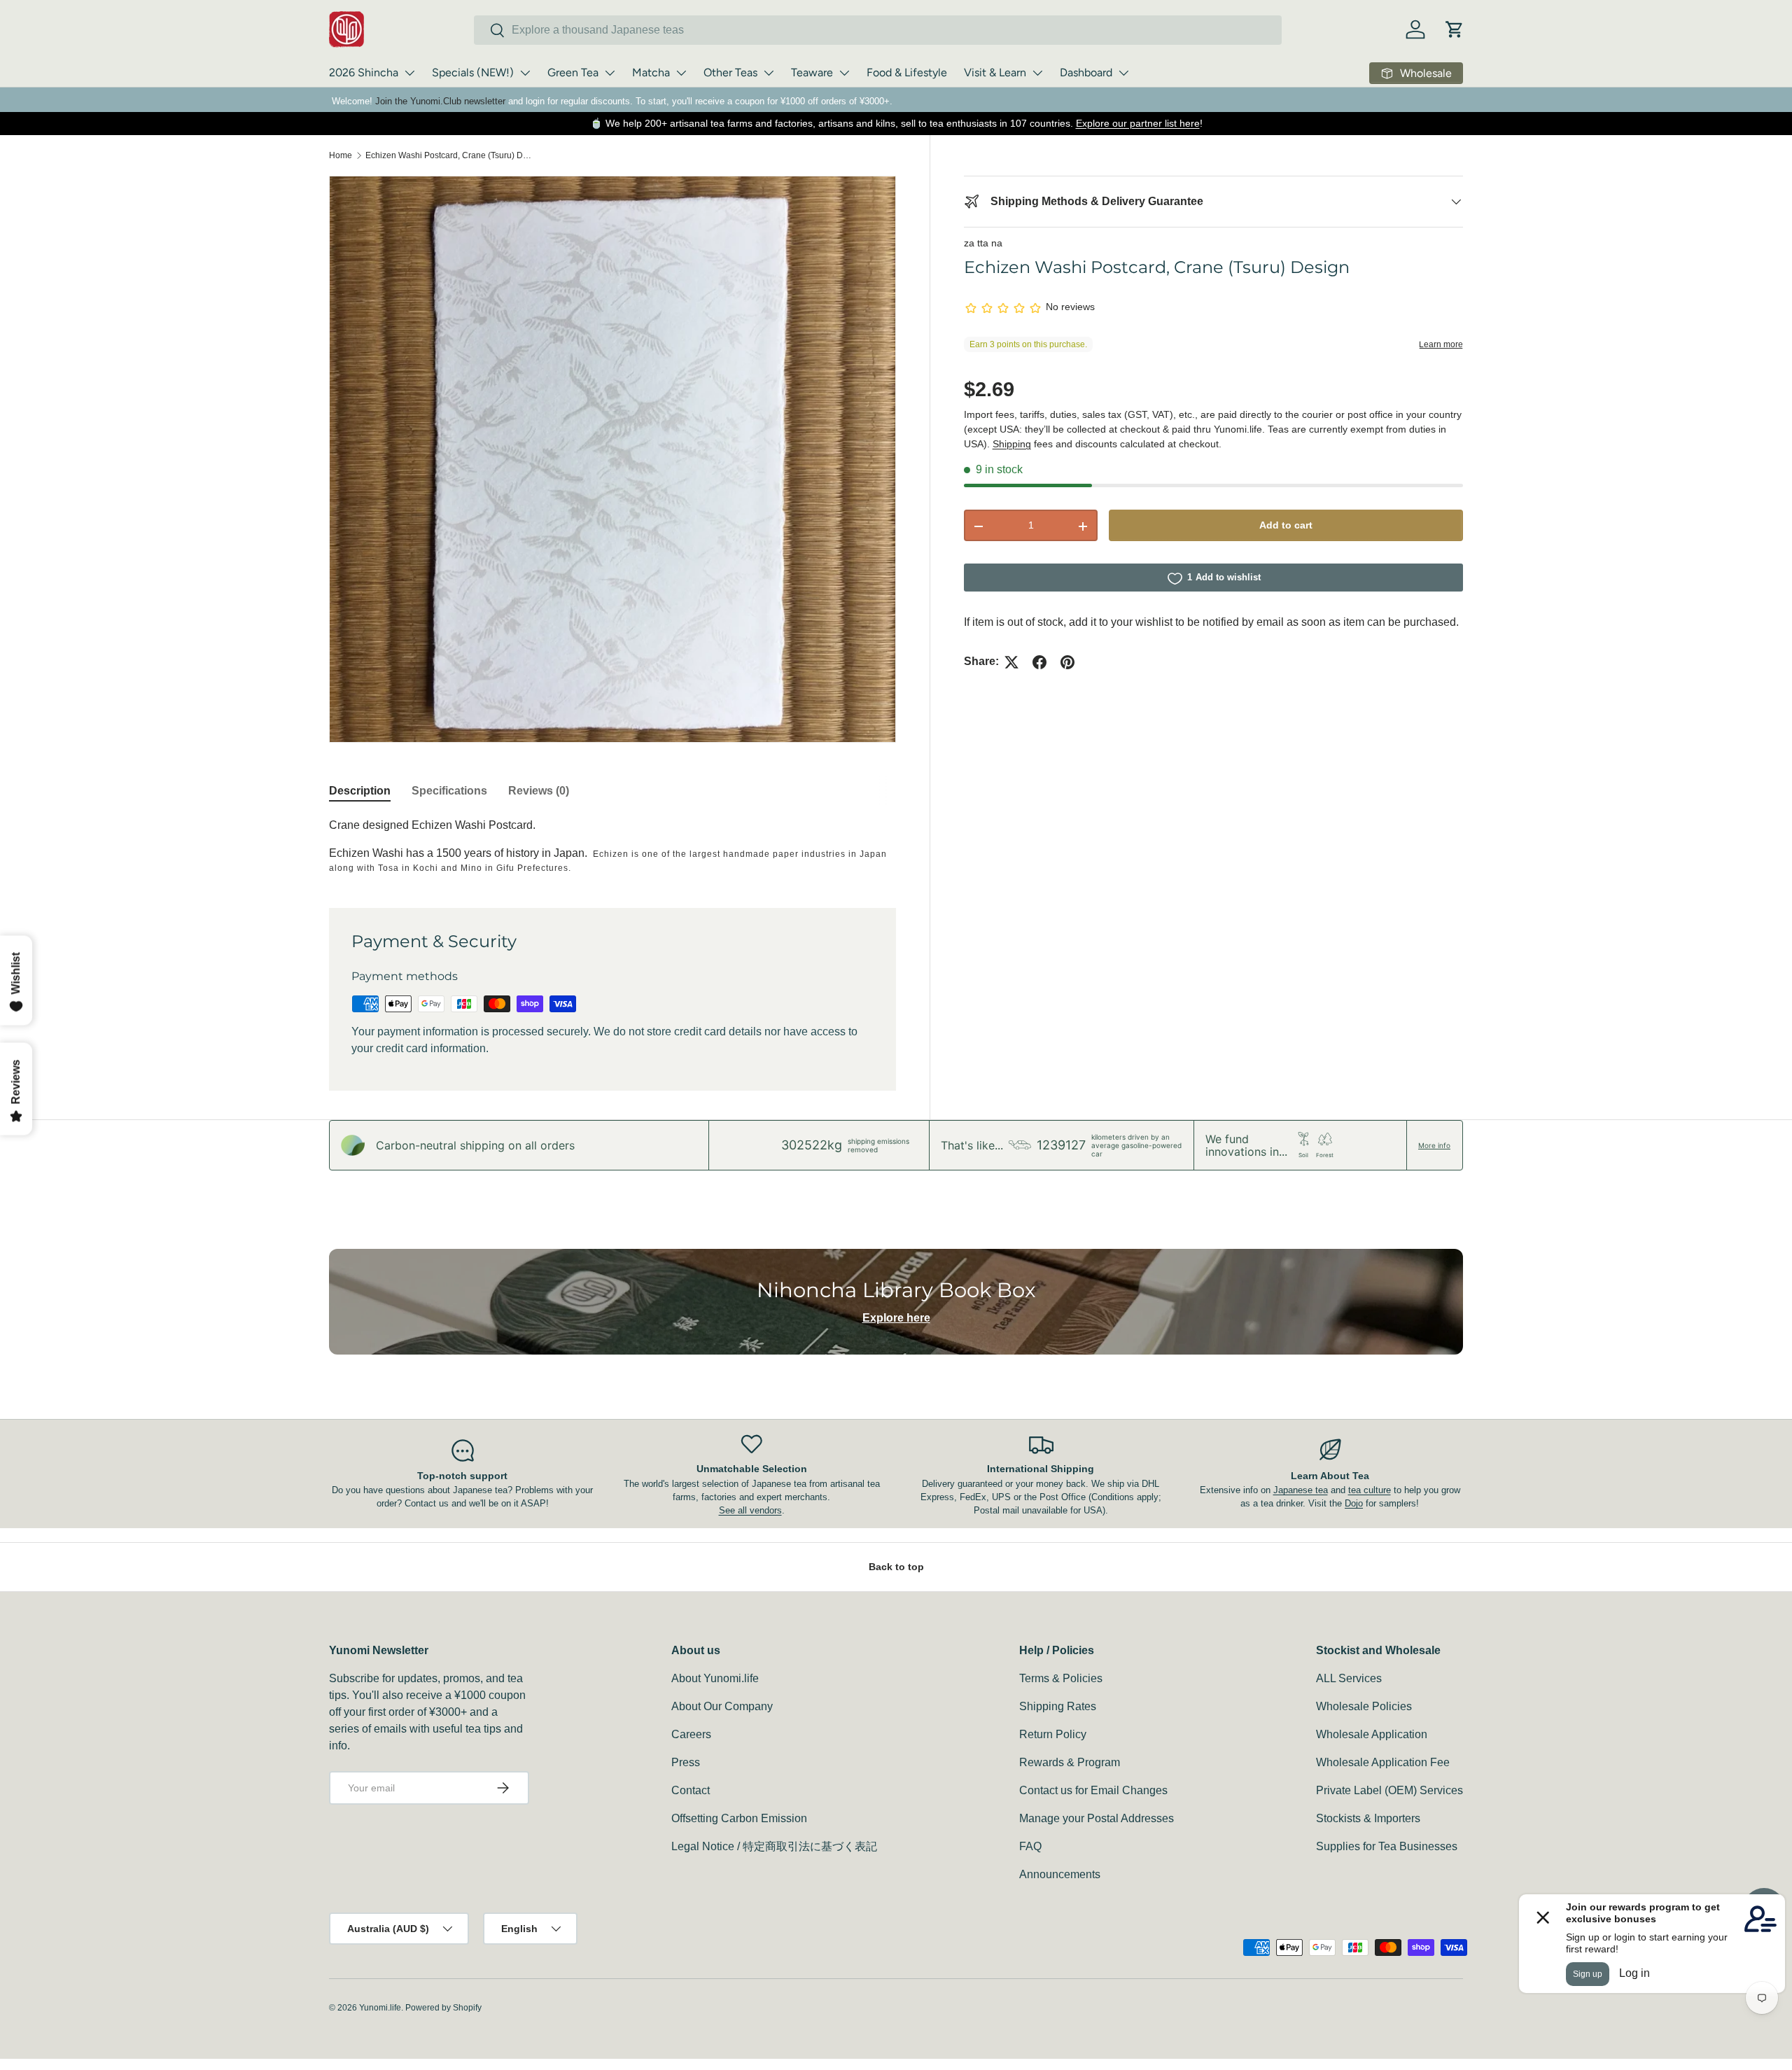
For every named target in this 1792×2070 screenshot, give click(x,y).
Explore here (896, 1318)
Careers (691, 1734)
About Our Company (722, 1706)
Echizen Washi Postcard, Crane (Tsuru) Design (449, 155)
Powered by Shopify (443, 2008)
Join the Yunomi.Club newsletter (440, 101)
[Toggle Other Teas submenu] (769, 73)
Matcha (651, 72)
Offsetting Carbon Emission (739, 1818)
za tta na (983, 243)
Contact (691, 1790)
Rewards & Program (1070, 1762)
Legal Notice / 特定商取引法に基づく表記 (774, 1846)
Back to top (896, 1567)
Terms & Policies (1061, 1678)
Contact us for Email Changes (1093, 1790)
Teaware (812, 72)
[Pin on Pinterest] (1067, 662)
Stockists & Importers (1368, 1818)
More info (1434, 1145)
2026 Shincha (364, 72)
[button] (1455, 29)
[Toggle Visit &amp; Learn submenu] (1037, 73)
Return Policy (1053, 1734)
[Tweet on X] (1011, 662)
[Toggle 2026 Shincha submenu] (409, 73)
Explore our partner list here (1138, 123)
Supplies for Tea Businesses (1387, 1846)
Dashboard (1086, 72)
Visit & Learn (995, 72)
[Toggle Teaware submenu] (844, 73)
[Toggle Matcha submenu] (681, 73)
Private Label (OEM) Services (1389, 1790)
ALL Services (1349, 1678)
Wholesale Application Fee (1383, 1762)
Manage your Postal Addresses (1097, 1818)
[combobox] (878, 30)
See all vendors (750, 1510)
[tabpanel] (612, 846)
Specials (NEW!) (473, 72)
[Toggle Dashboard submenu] (1123, 73)
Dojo (1354, 1503)
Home (341, 155)
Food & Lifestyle (907, 72)
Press (686, 1762)
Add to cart (1286, 526)
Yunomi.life (380, 2008)
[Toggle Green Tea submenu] (610, 73)
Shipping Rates (1058, 1706)
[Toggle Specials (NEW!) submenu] (525, 73)
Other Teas (730, 72)
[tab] (360, 791)
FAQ (1030, 1846)
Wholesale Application (1372, 1734)
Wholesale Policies (1364, 1706)
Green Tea (573, 72)
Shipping (1012, 445)
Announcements (1060, 1874)
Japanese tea (1301, 1490)
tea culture (1370, 1490)
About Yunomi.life (715, 1678)
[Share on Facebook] (1039, 662)
